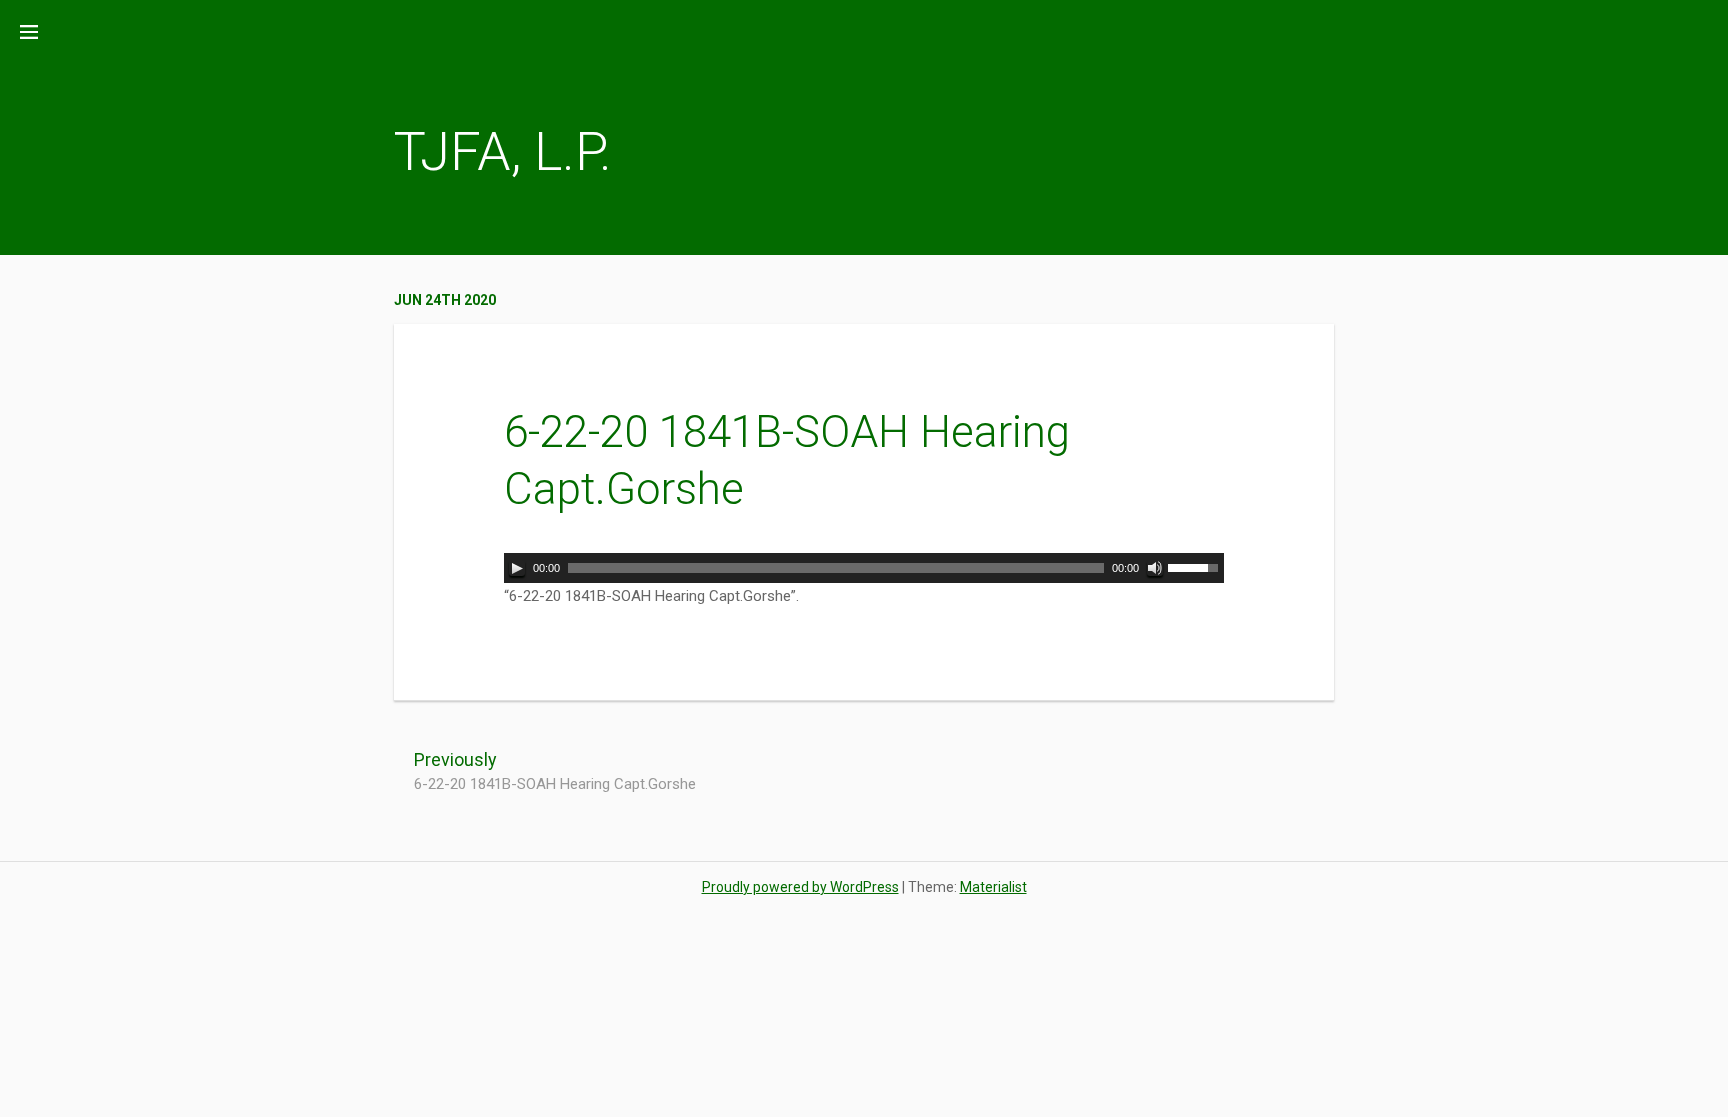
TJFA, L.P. (503, 151)
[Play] (517, 568)
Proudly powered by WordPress (800, 887)
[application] (864, 568)
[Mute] (1155, 568)
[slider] (1196, 566)
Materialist (993, 887)
